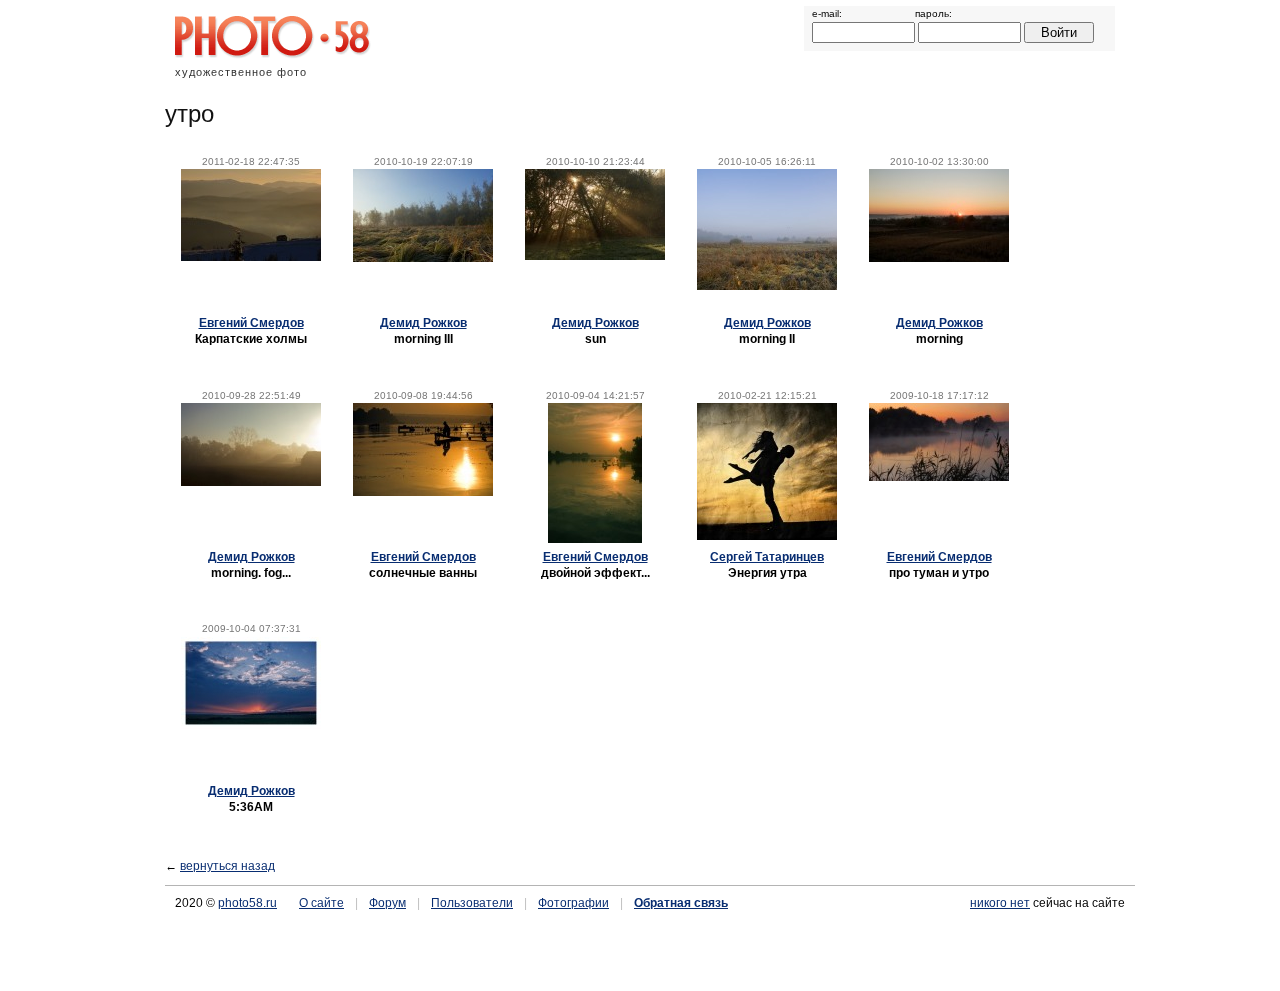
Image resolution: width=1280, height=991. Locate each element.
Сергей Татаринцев (767, 557)
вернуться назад (227, 866)
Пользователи (472, 903)
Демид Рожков (423, 323)
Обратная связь (681, 903)
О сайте (321, 903)
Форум (387, 903)
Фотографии (573, 903)
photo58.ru (247, 903)
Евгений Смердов (251, 323)
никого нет (1000, 903)
